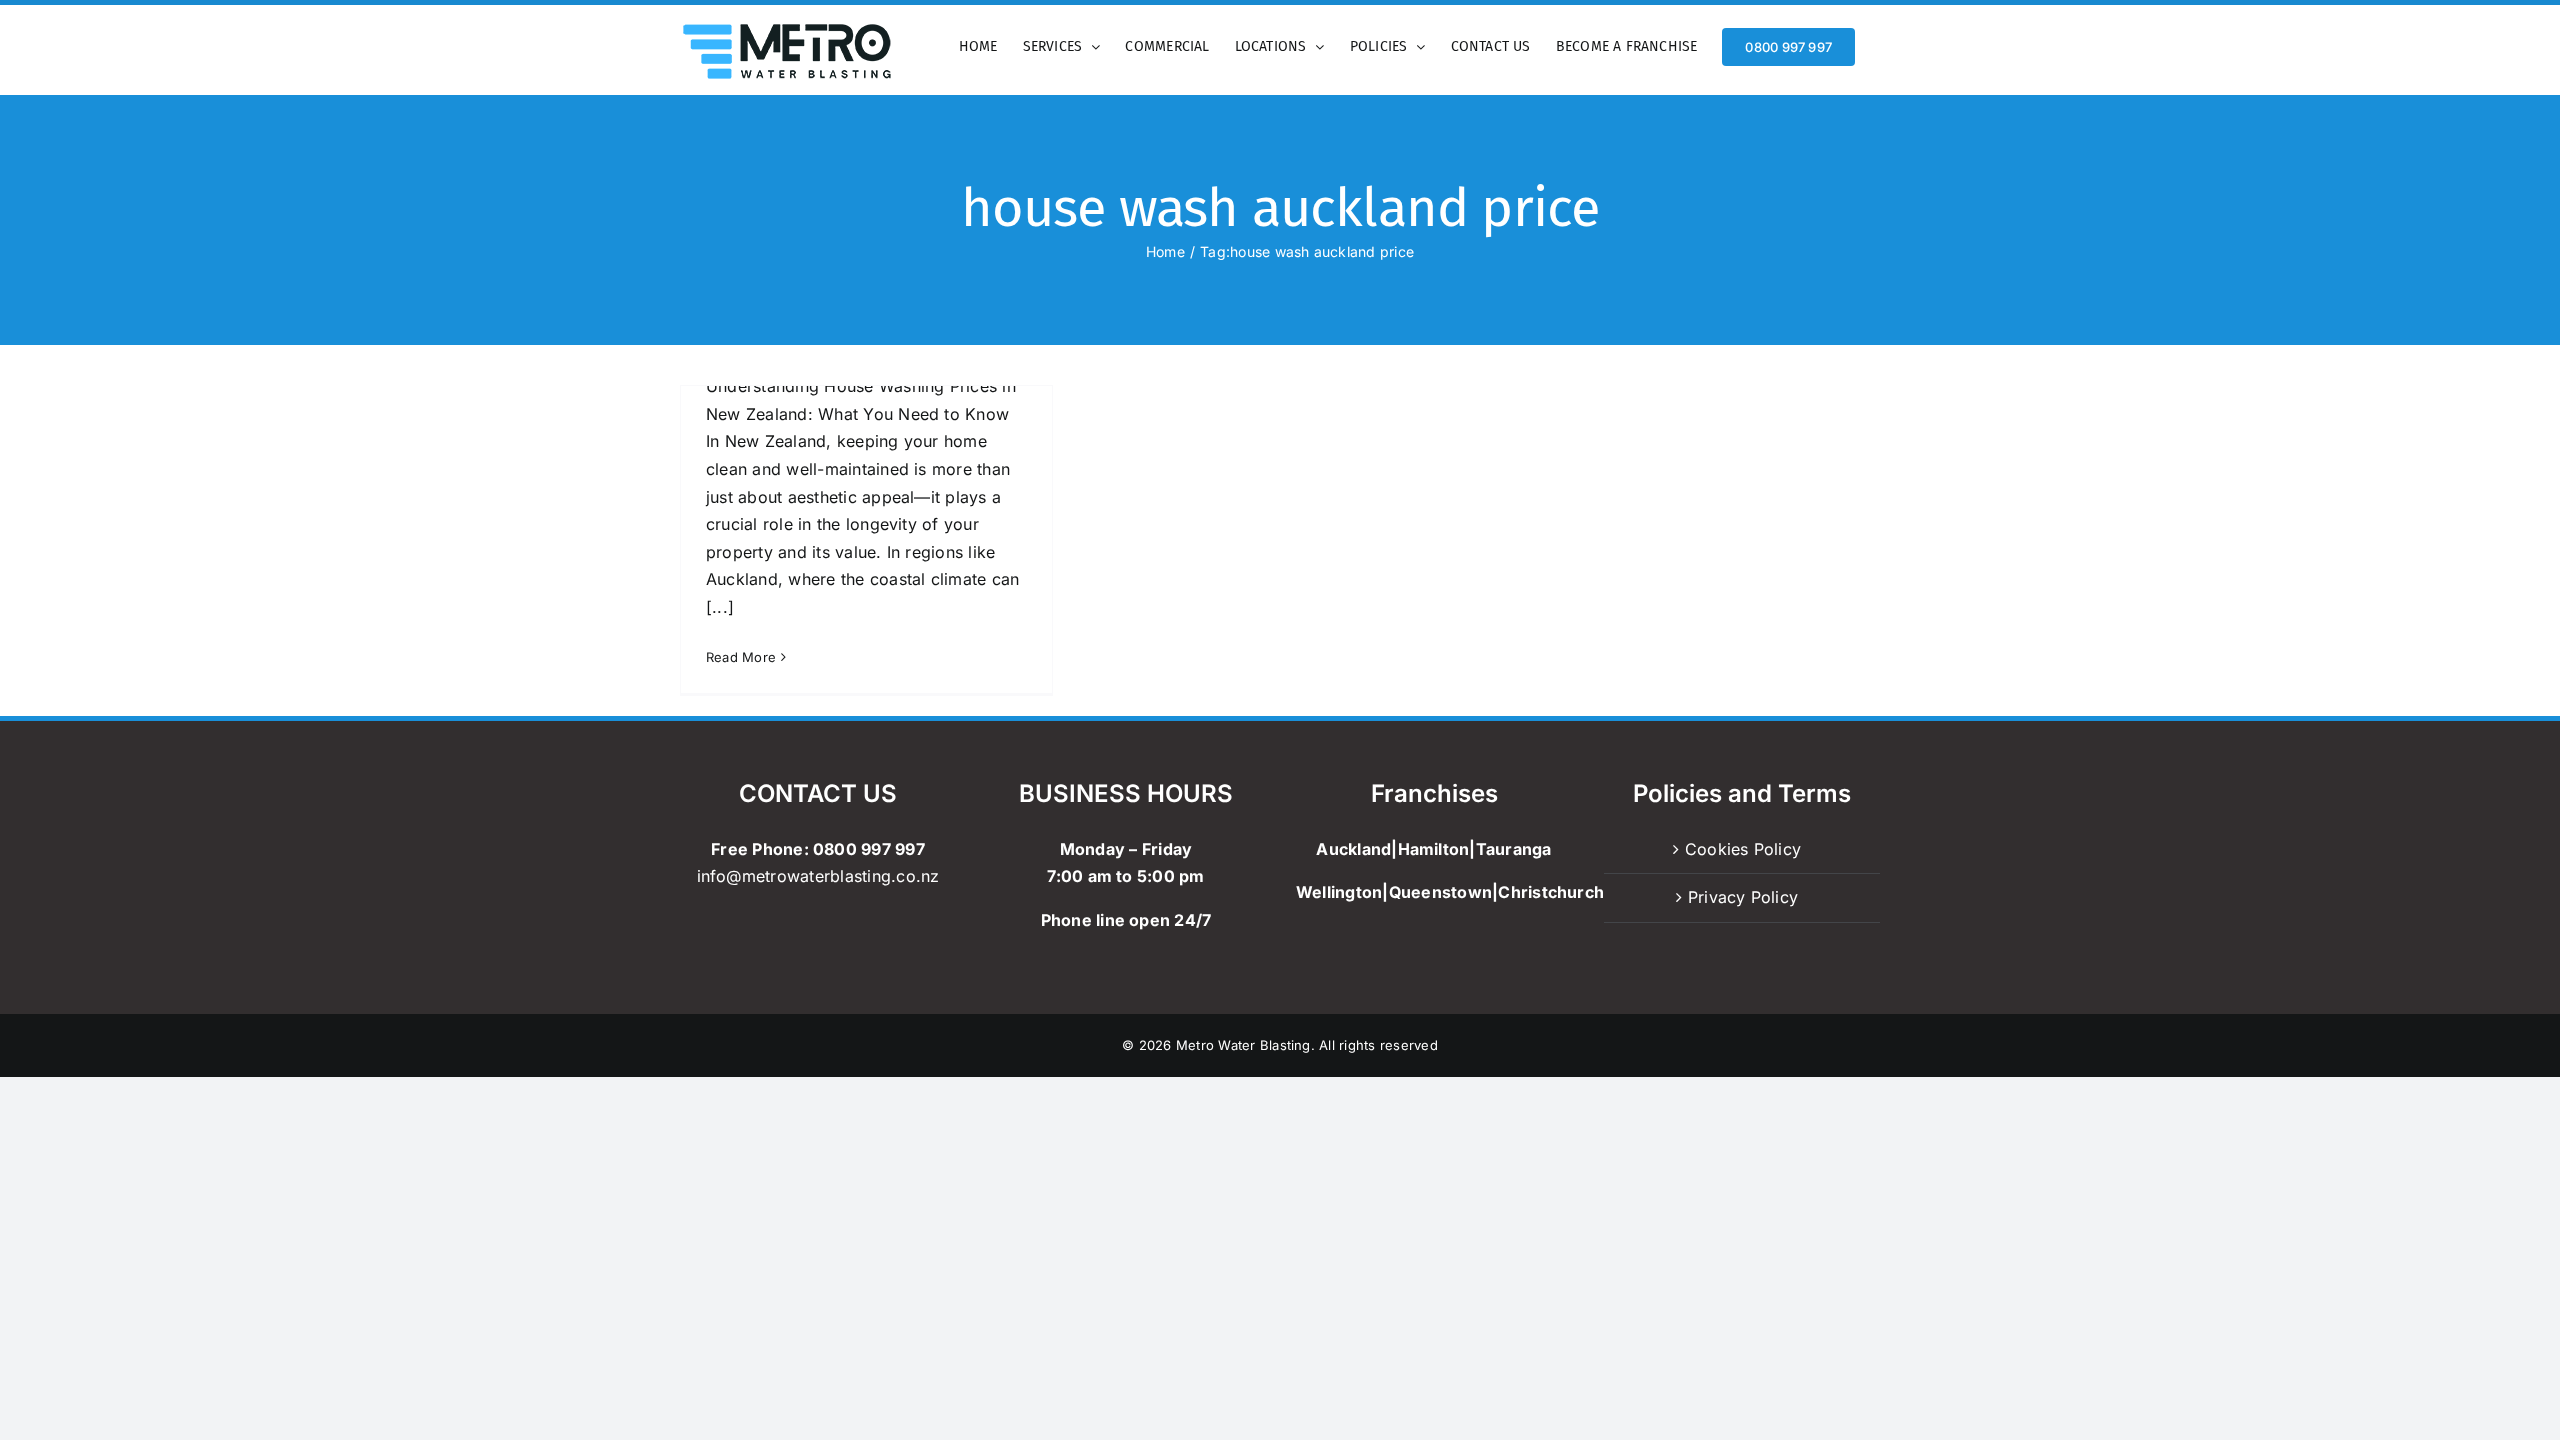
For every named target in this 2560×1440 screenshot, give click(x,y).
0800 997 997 (869, 849)
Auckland (1353, 849)
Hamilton (1434, 849)
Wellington (1339, 892)
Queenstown (1440, 892)
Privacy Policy (1743, 897)
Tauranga (1514, 849)
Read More (741, 657)
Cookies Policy (1743, 849)
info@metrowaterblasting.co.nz (818, 876)
